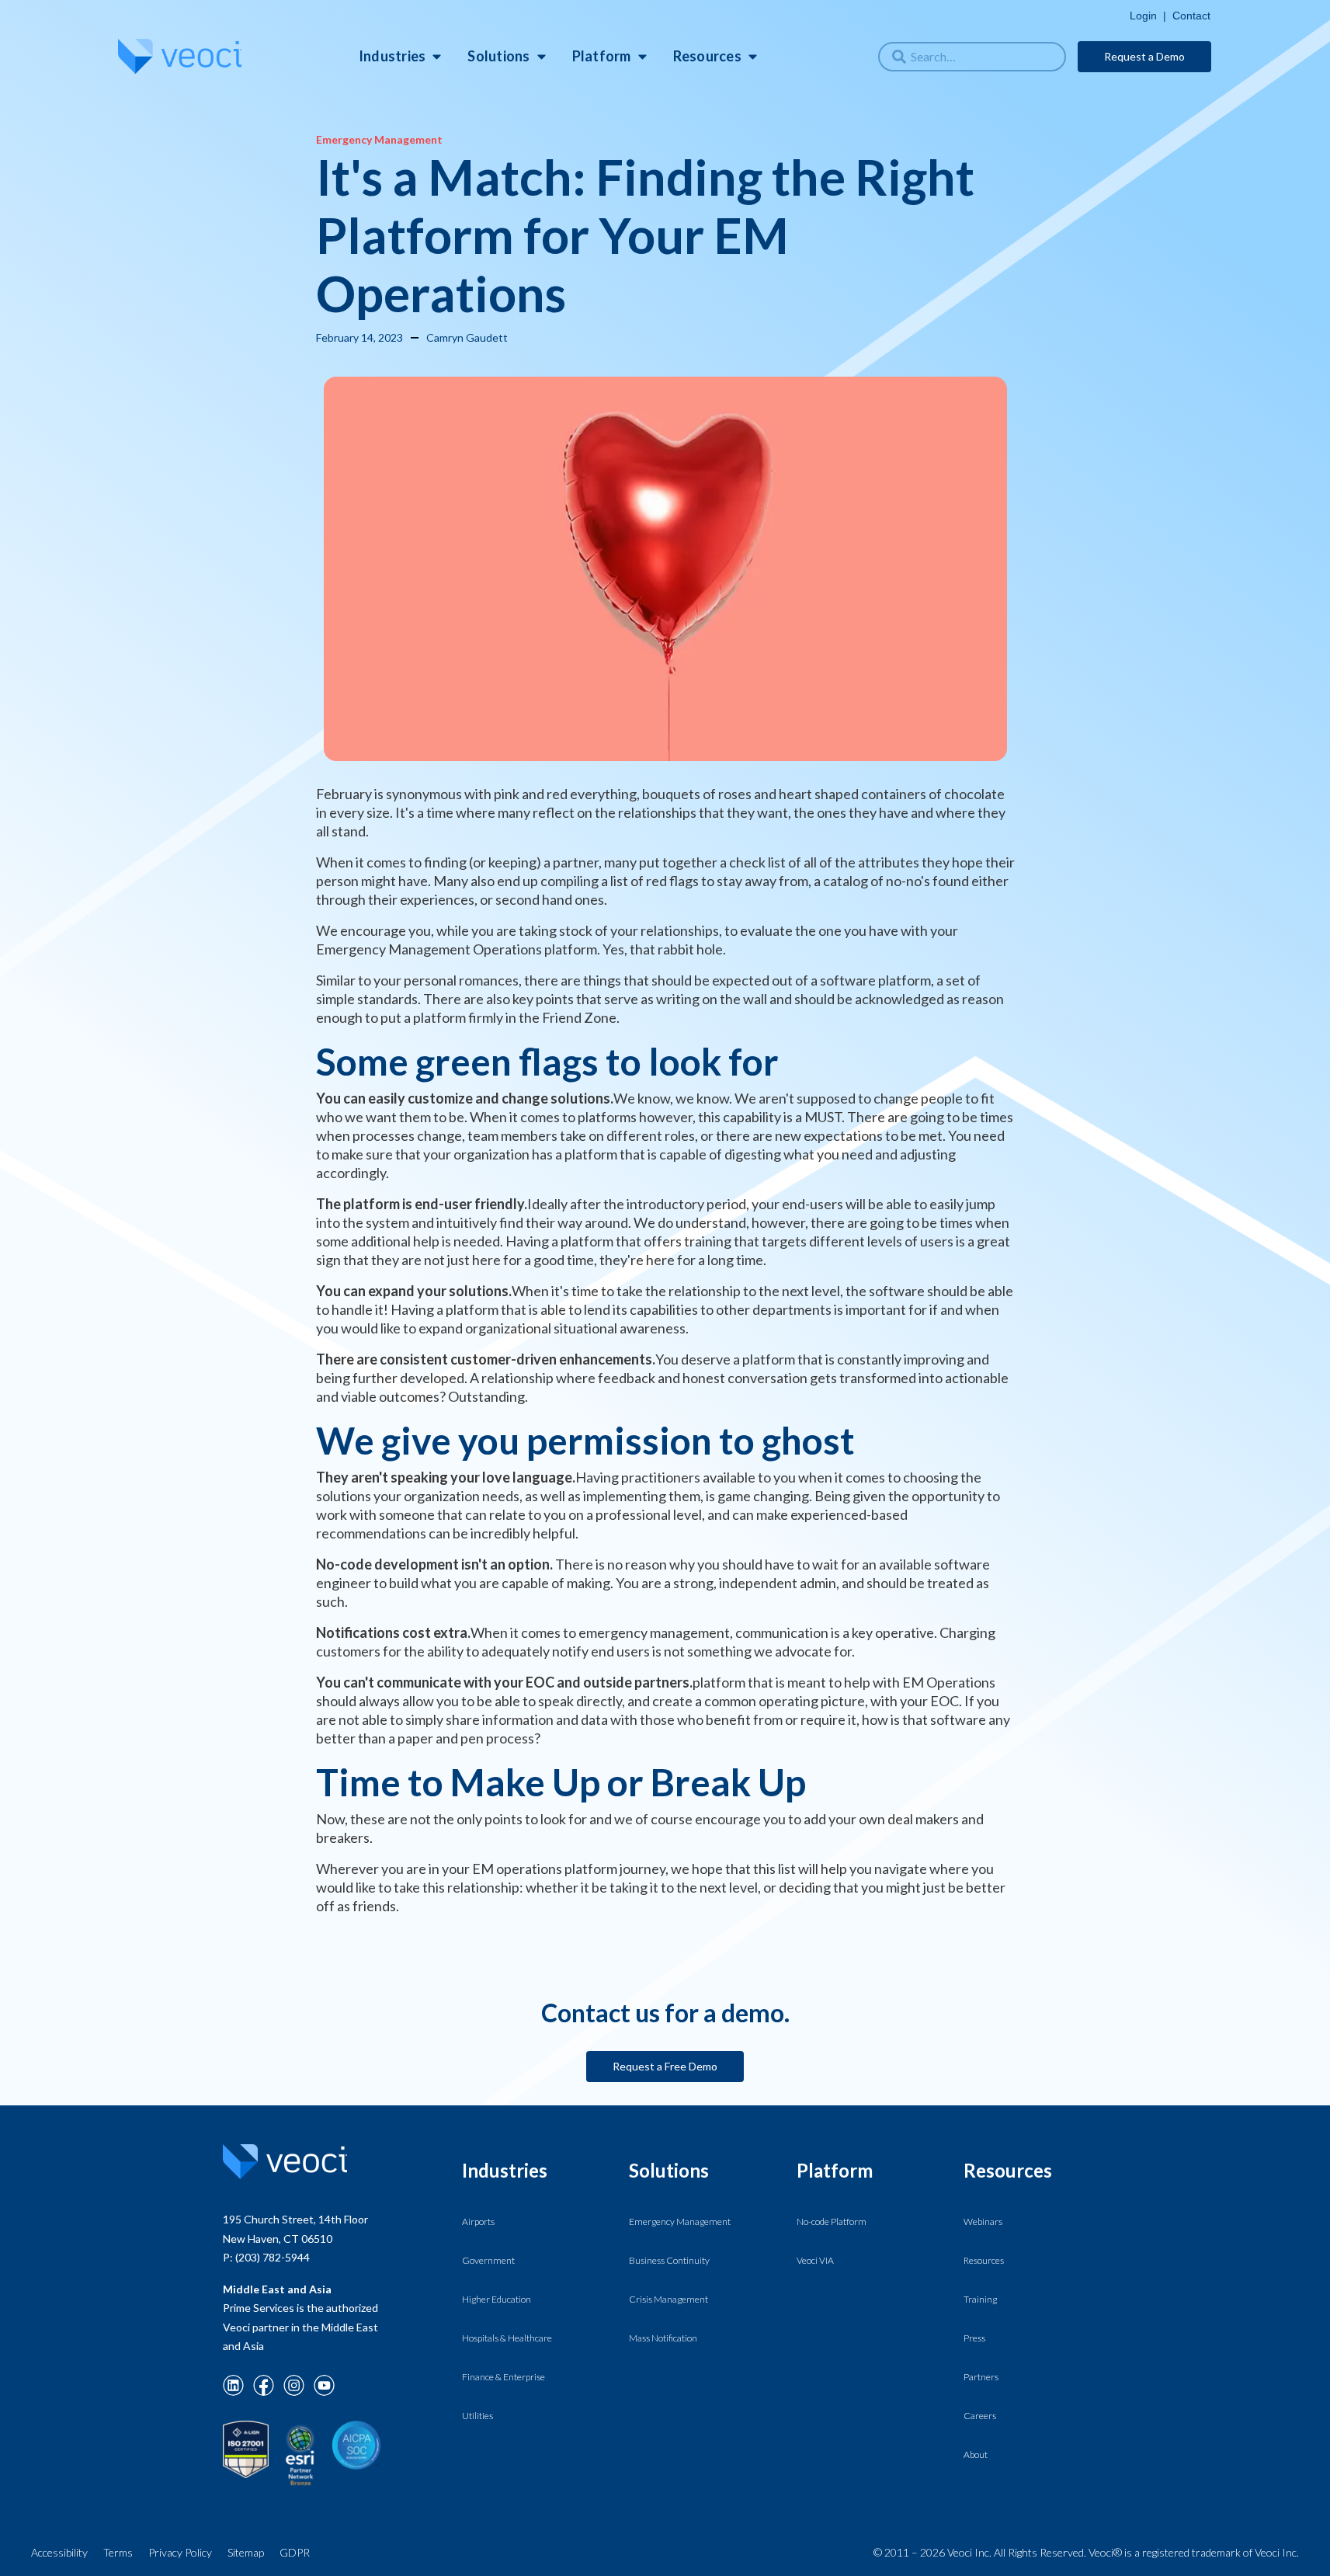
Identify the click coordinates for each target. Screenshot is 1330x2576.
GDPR (295, 2552)
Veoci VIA (815, 2260)
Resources (984, 2260)
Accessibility (59, 2552)
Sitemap (246, 2552)
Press (974, 2338)
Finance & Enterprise (504, 2377)
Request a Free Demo (665, 2066)
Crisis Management (668, 2299)
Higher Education (497, 2299)
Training (980, 2299)
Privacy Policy (180, 2552)
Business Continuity (669, 2260)
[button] (396, 56)
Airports (478, 2221)
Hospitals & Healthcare (507, 2338)
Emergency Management (680, 2221)
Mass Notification (663, 2338)
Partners (981, 2377)
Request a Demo (1144, 56)
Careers (980, 2416)
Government (488, 2260)
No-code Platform (832, 2221)
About (976, 2454)
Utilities (477, 2416)
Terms (118, 2552)
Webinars (983, 2221)
